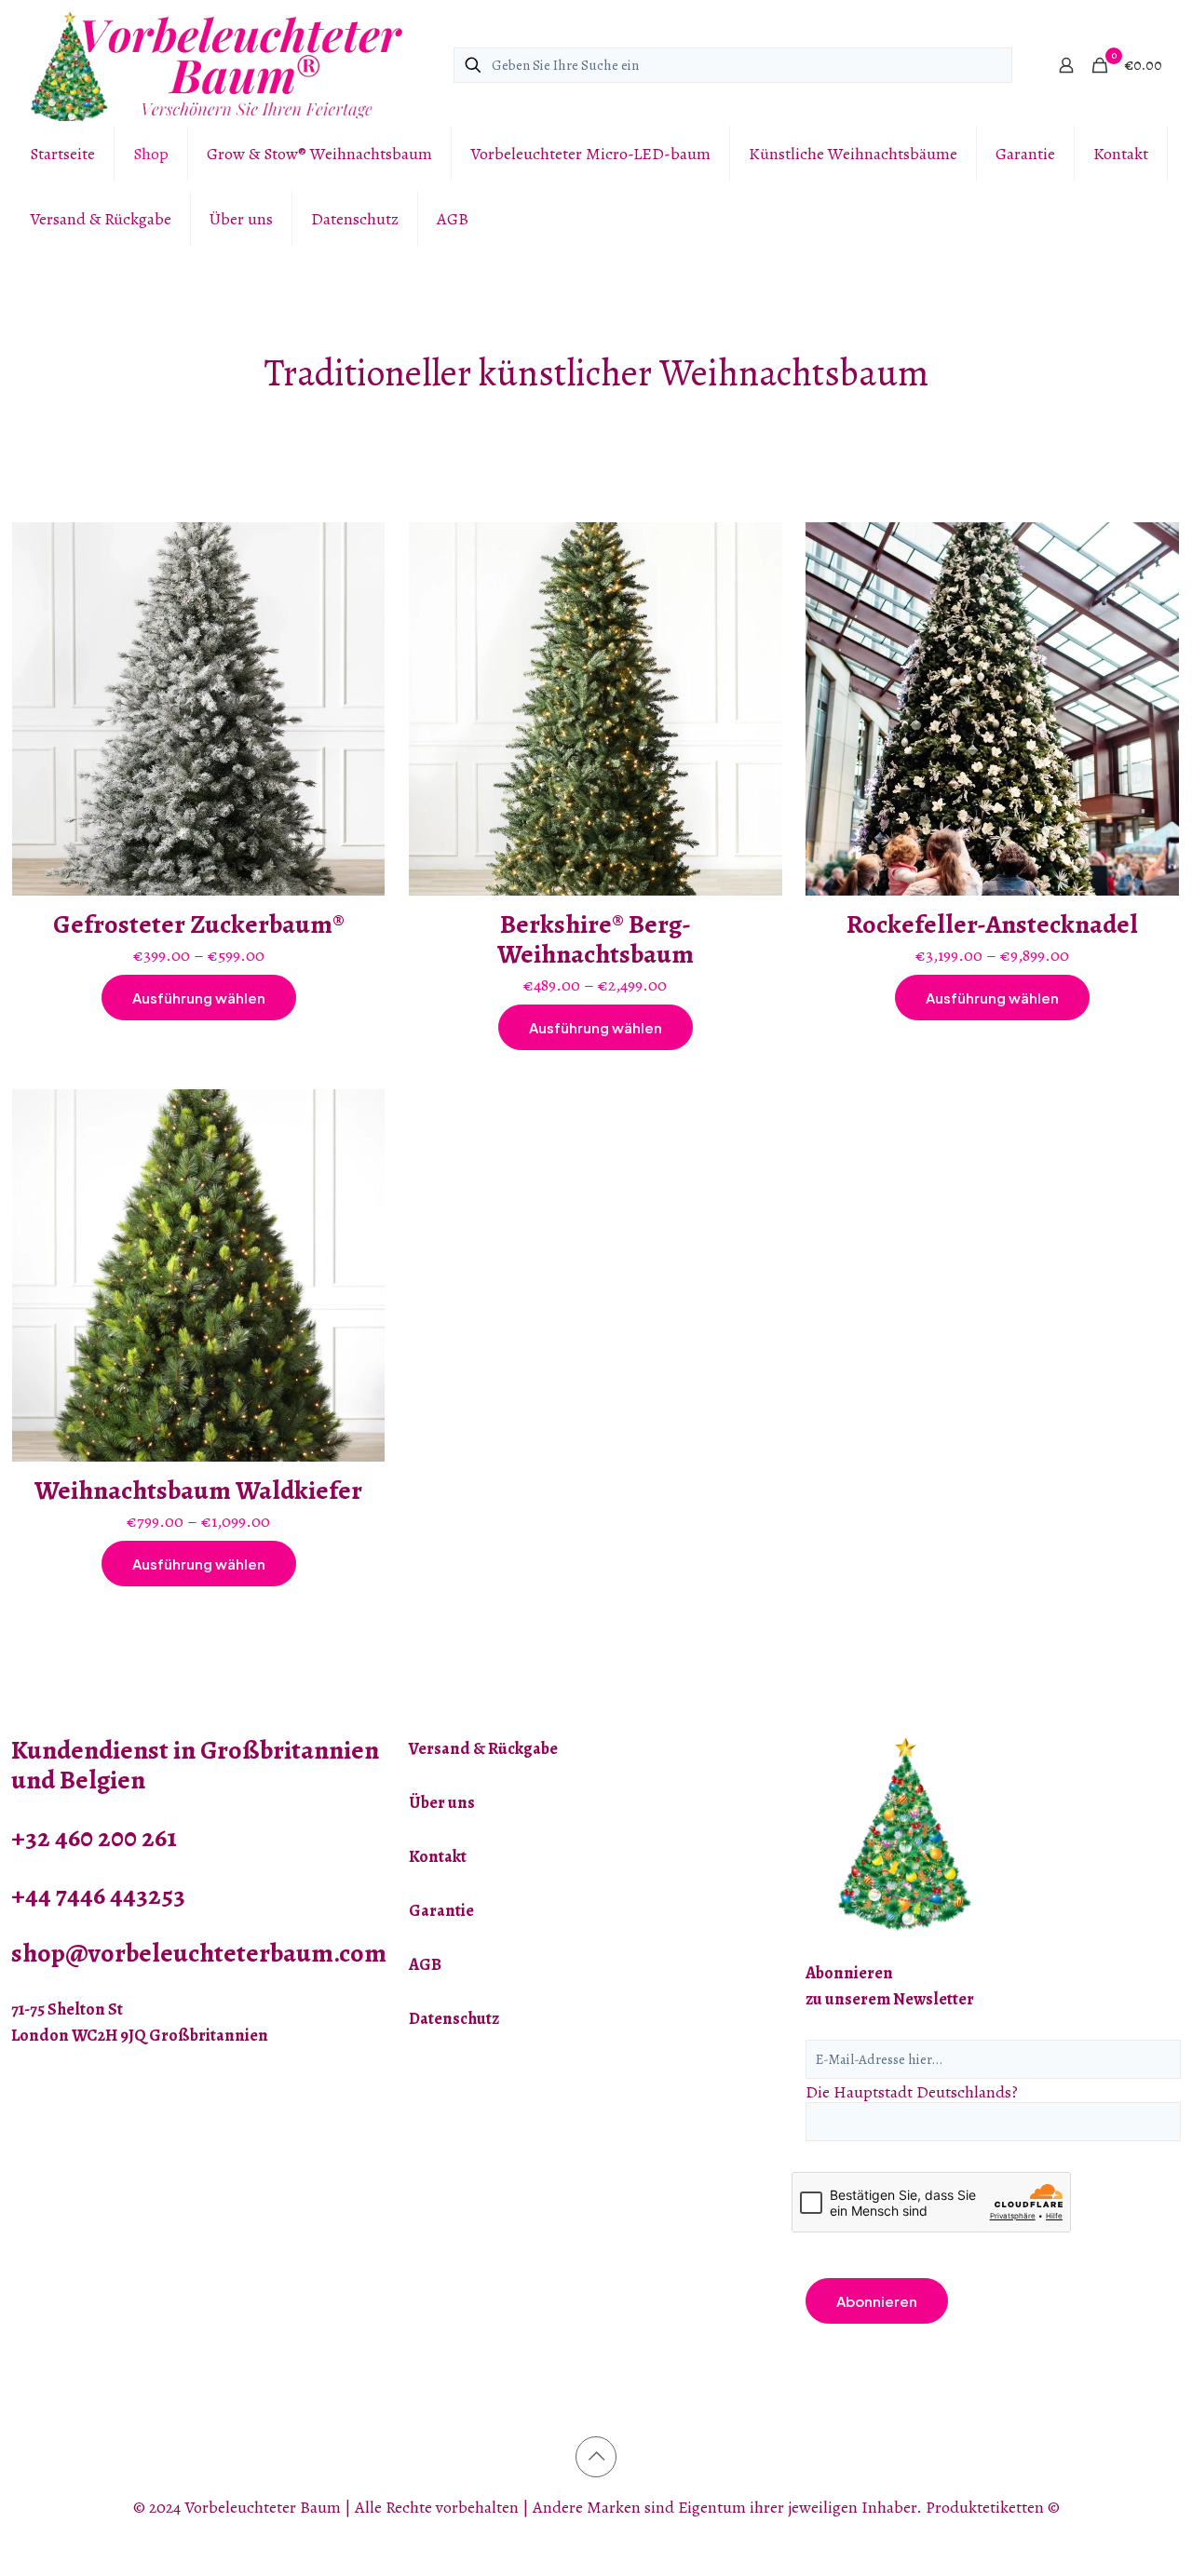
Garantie (441, 1910)
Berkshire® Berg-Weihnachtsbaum (596, 939)
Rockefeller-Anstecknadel (992, 924)
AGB (425, 1964)
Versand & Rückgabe (483, 1748)
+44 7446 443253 (98, 1895)
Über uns (442, 1802)
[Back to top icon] (596, 2457)
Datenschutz (454, 2018)
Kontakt (438, 1856)
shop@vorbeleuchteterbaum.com (199, 1953)
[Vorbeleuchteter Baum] (216, 65)
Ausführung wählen (199, 998)
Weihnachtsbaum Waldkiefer (198, 1490)
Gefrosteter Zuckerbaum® (199, 924)
